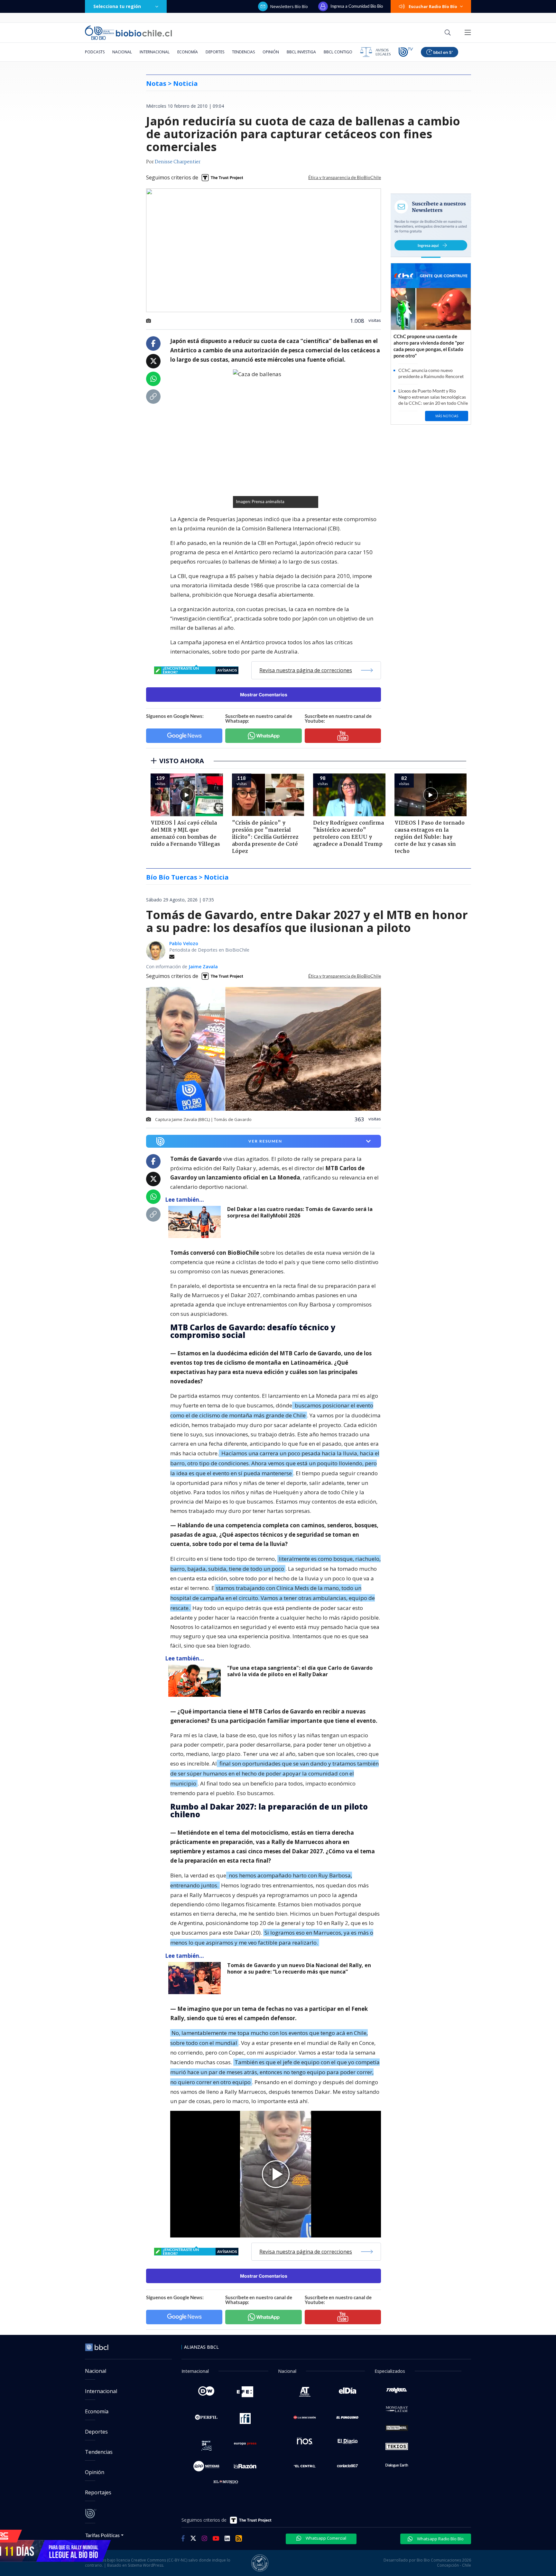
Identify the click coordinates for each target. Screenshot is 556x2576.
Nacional (122, 52)
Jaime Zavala (203, 967)
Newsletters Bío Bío (289, 6)
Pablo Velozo (184, 943)
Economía (188, 52)
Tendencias (243, 52)
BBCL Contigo (338, 52)
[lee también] (196, 1222)
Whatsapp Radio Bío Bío (440, 2539)
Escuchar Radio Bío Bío (433, 6)
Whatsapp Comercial (325, 2538)
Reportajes (98, 2492)
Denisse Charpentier (178, 162)
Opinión (271, 52)
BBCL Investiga (301, 52)
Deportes (215, 52)
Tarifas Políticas (102, 2535)
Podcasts (95, 52)
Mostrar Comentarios (264, 695)
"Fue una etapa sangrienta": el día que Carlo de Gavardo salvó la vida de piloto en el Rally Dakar (300, 1671)
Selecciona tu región (117, 6)
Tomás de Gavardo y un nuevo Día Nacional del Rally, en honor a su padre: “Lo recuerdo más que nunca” (299, 1969)
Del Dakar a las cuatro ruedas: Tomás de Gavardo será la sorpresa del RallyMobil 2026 (300, 1212)
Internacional (155, 52)
